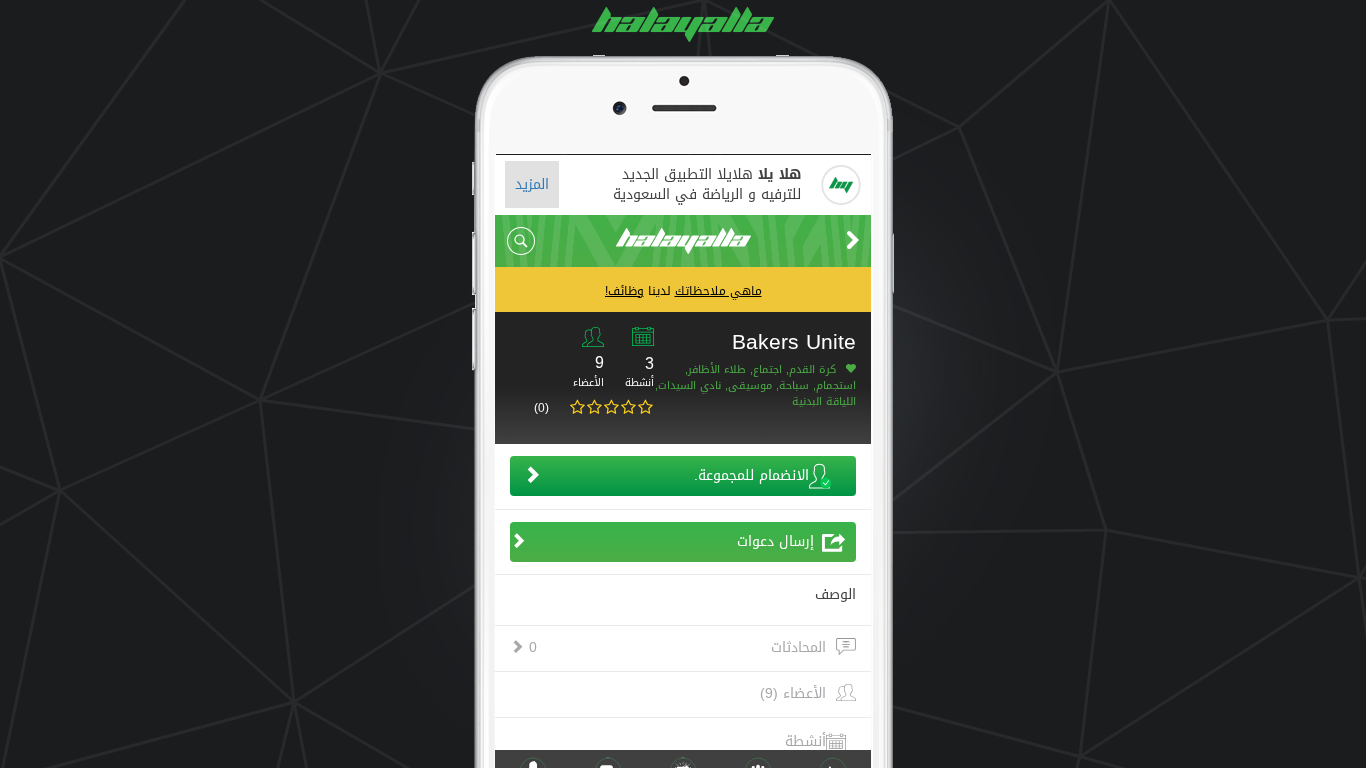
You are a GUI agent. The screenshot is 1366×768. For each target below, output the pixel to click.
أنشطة (805, 741)
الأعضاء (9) (793, 694)
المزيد (532, 184)
